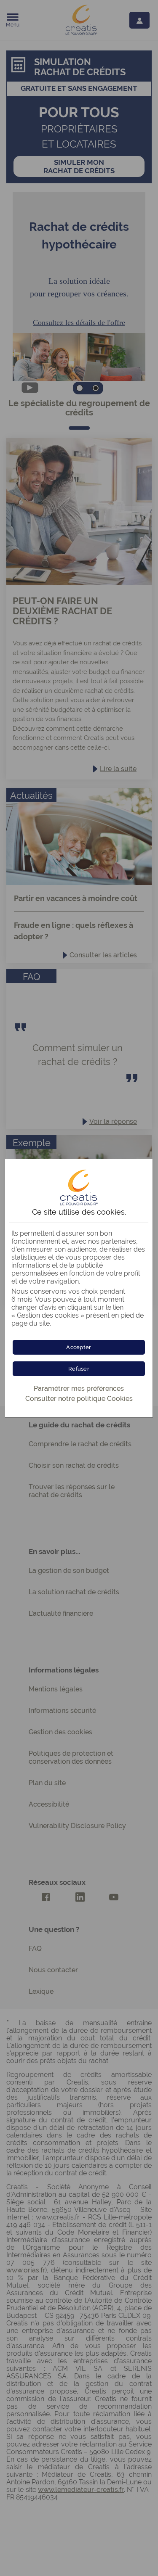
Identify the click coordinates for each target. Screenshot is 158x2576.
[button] (79, 1347)
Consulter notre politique (79, 1399)
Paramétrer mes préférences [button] (79, 1388)
